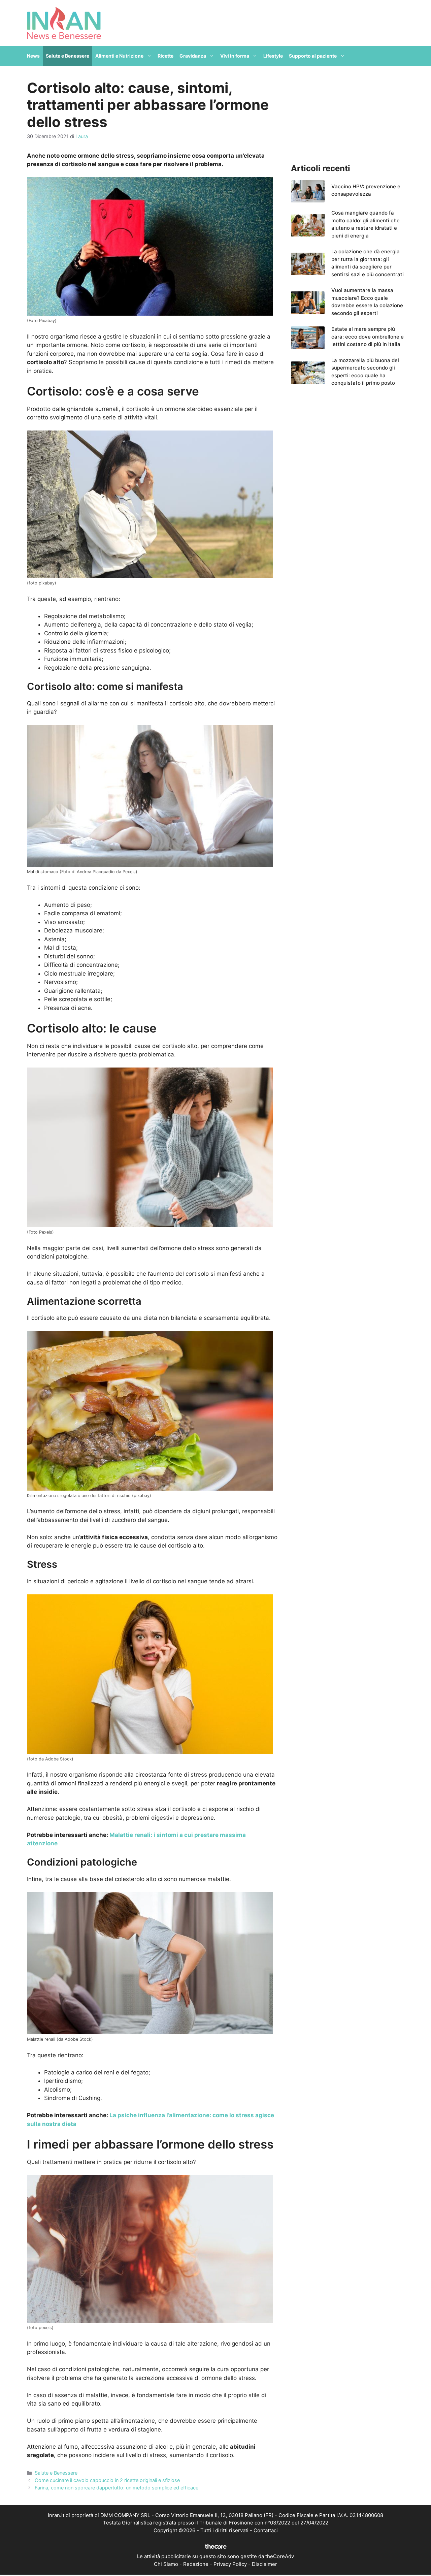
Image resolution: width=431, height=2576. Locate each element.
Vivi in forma (235, 56)
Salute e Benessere (68, 56)
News (33, 56)
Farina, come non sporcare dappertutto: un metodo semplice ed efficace (117, 2488)
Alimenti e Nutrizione (119, 56)
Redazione (196, 2564)
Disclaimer (264, 2564)
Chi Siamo (166, 2564)
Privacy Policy (230, 2564)
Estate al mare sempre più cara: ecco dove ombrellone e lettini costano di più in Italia (368, 337)
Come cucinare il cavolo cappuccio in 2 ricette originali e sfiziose (107, 2480)
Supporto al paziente (313, 56)
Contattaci (266, 2530)
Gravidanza (193, 56)
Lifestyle (273, 56)
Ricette (165, 56)
